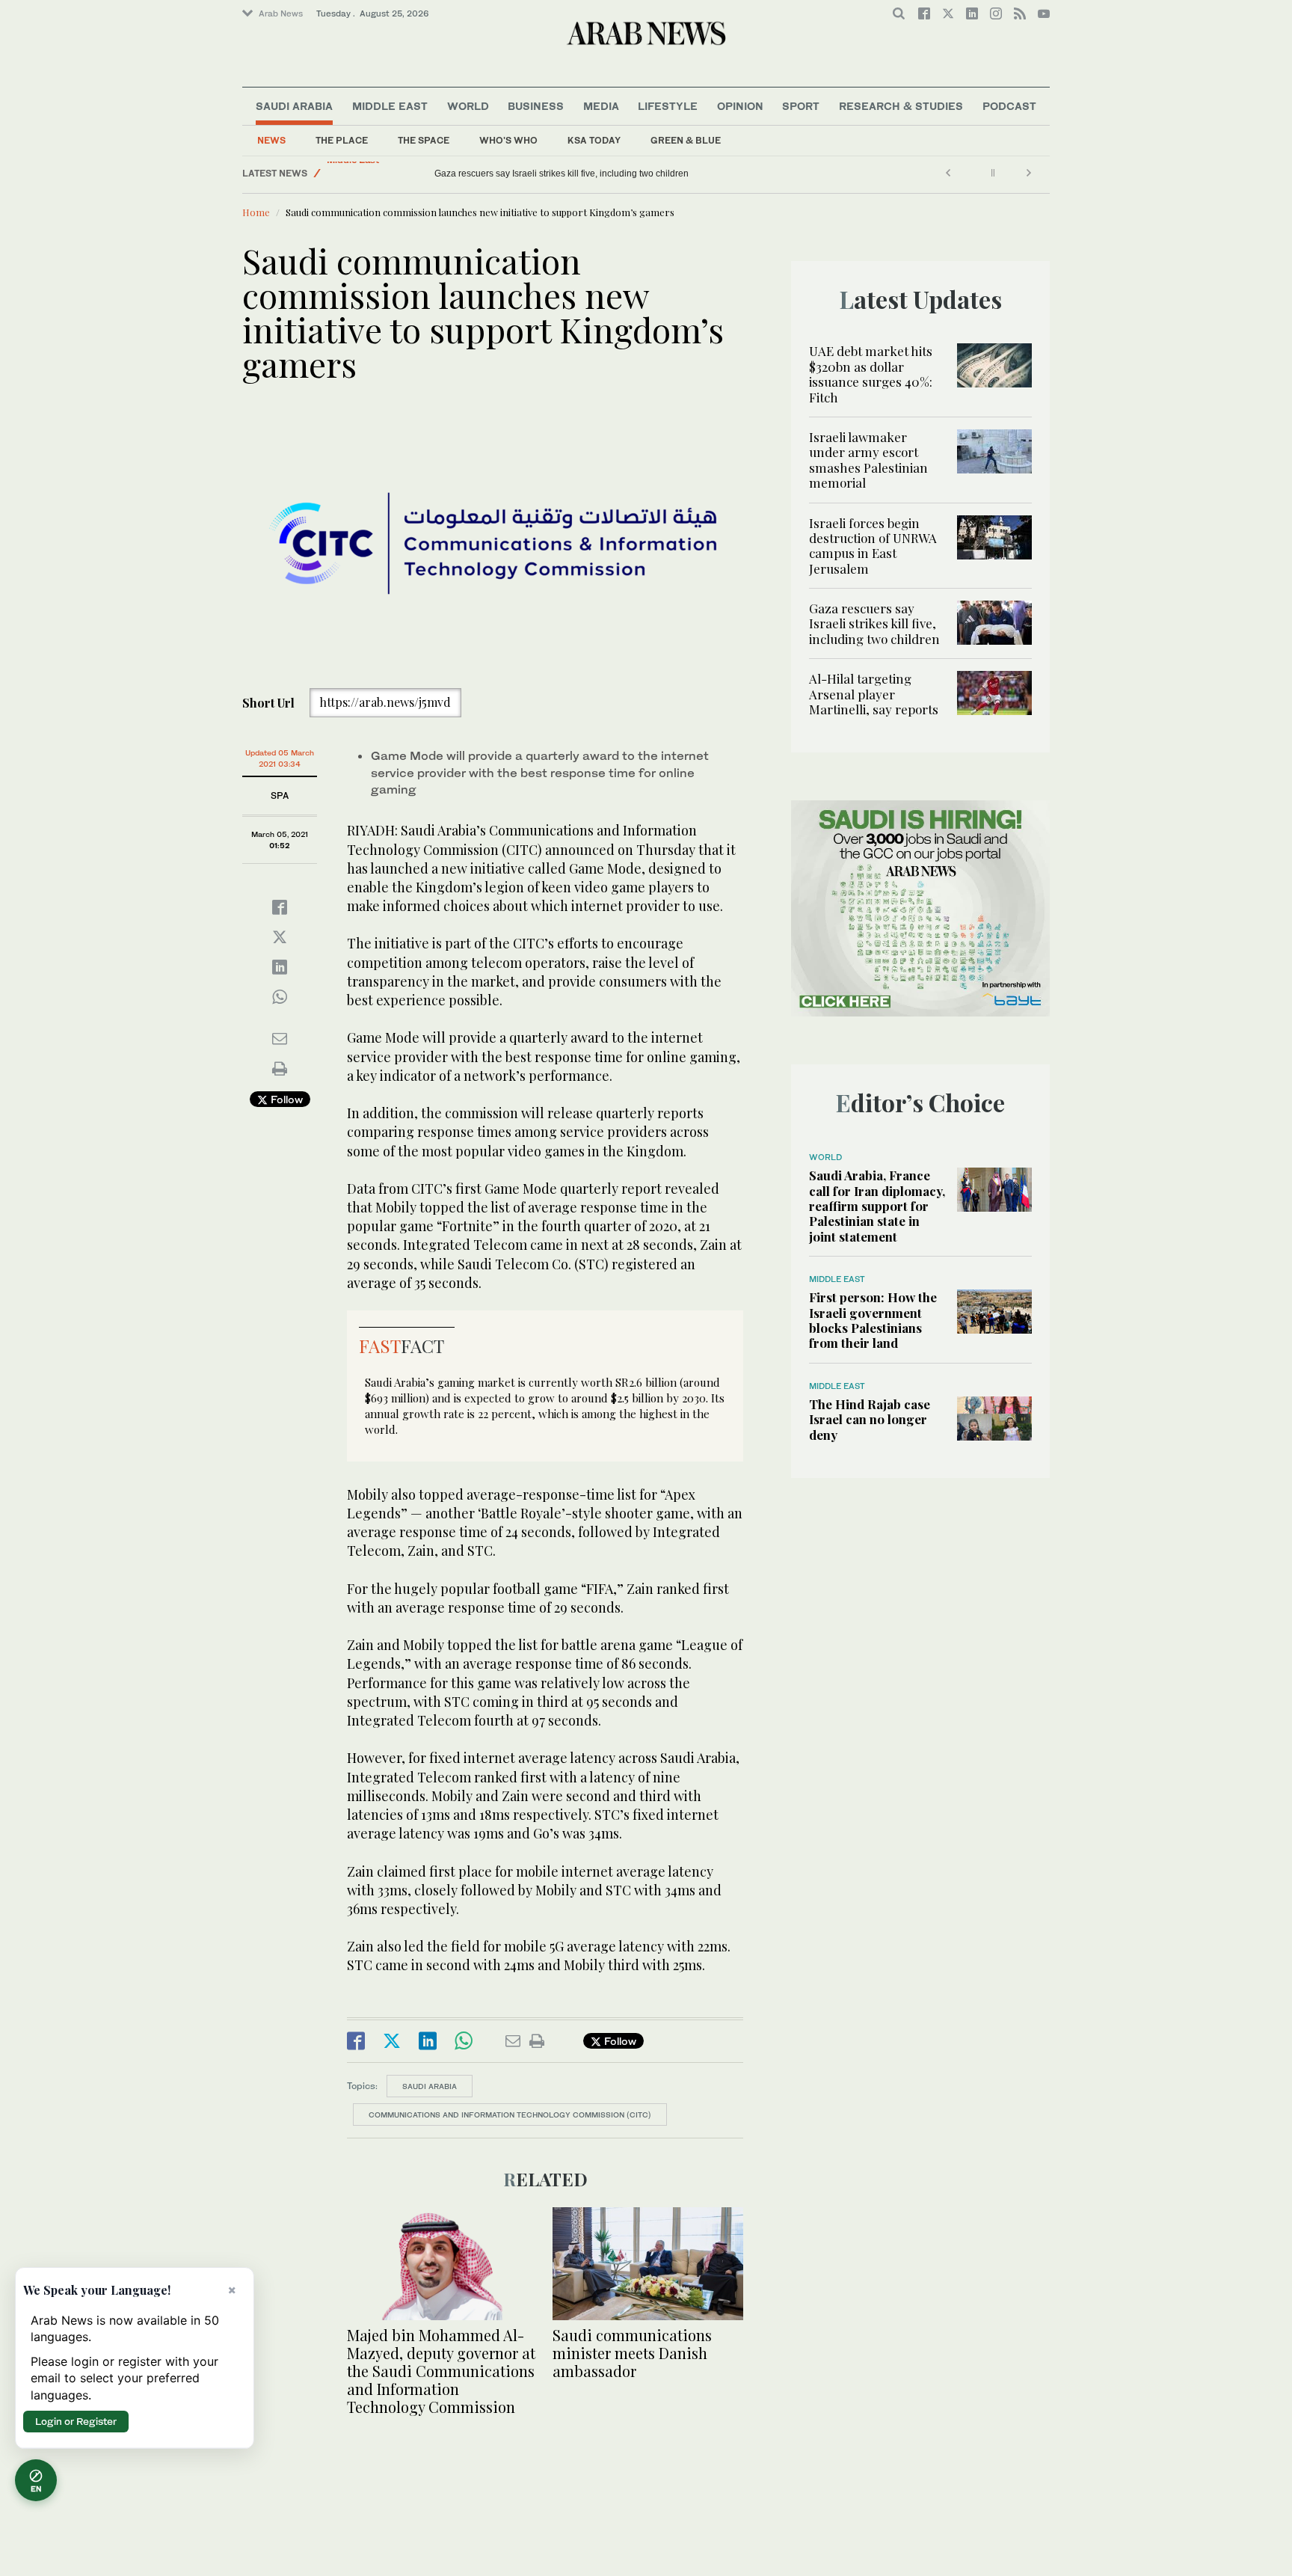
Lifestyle (668, 106)
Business (536, 106)
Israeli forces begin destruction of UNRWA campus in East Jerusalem (873, 546)
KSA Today (594, 140)
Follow (285, 1099)
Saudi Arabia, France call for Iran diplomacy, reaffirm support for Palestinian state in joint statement (877, 1206)
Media (601, 106)
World (468, 106)
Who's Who (508, 140)
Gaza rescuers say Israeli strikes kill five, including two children (874, 623)
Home (256, 212)
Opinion (740, 106)
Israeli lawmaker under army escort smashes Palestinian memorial (868, 460)
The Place (342, 140)
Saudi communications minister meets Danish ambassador (632, 2353)
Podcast (1009, 106)
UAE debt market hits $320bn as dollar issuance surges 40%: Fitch (871, 374)
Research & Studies (901, 106)
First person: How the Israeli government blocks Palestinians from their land (873, 1320)
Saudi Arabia (294, 106)
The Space (424, 140)
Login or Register (76, 2421)
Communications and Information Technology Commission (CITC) (510, 2115)
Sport (801, 106)
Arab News (281, 13)
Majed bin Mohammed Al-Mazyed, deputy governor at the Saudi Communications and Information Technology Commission (441, 2371)
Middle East (390, 106)
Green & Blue (686, 140)
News (271, 140)
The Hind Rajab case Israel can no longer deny (870, 1419)
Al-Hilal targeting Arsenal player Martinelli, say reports (543, 174)
